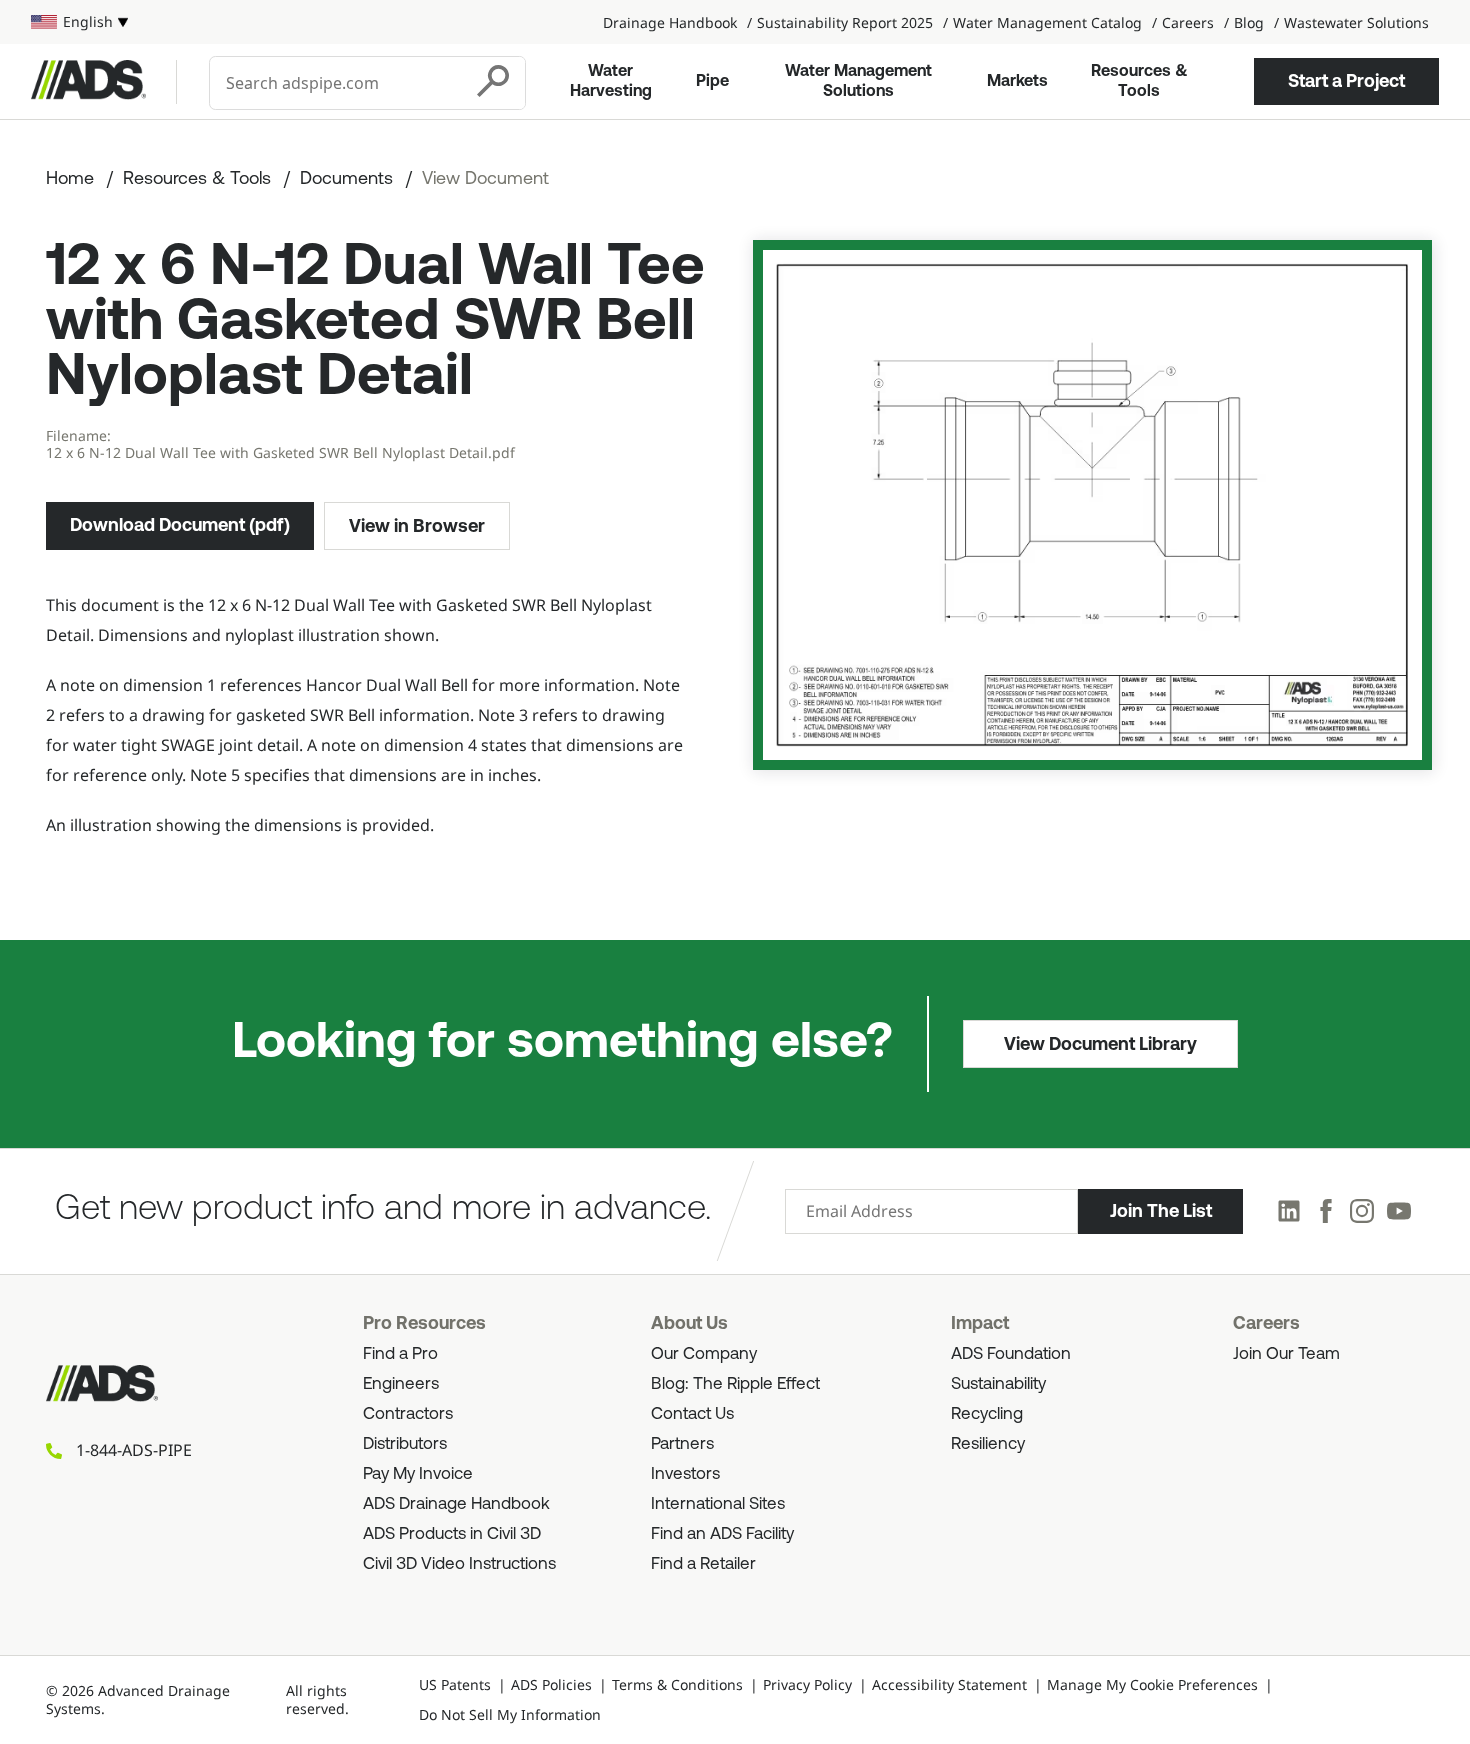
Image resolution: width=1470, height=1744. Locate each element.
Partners (682, 1444)
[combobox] (337, 83)
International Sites (718, 1504)
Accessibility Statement (949, 1684)
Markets (1017, 82)
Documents (346, 180)
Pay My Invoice (418, 1474)
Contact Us (692, 1414)
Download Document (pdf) (180, 525)
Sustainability (998, 1384)
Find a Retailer (703, 1564)
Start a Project (1346, 81)
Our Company (704, 1354)
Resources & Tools (1139, 82)
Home (70, 180)
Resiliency (988, 1444)
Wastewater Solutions (1356, 22)
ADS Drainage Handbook (456, 1504)
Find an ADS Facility (722, 1534)
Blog (1249, 22)
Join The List (1161, 1211)
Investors (685, 1474)
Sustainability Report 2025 (845, 22)
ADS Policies (551, 1684)
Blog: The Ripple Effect (735, 1384)
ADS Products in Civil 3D (452, 1534)
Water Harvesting (611, 82)
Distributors (405, 1444)
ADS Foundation (1011, 1354)
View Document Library (1100, 1044)
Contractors (408, 1414)
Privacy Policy (807, 1684)
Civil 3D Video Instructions (459, 1564)
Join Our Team (1286, 1354)
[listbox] (79, 22)
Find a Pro (400, 1354)
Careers (1188, 22)
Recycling (987, 1414)
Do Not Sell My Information (510, 1714)
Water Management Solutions (858, 82)
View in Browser (417, 526)
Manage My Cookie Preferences (1152, 1684)
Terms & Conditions (677, 1684)
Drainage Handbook (670, 22)
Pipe (712, 82)
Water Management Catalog (1047, 22)
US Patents (455, 1684)
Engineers (401, 1384)
